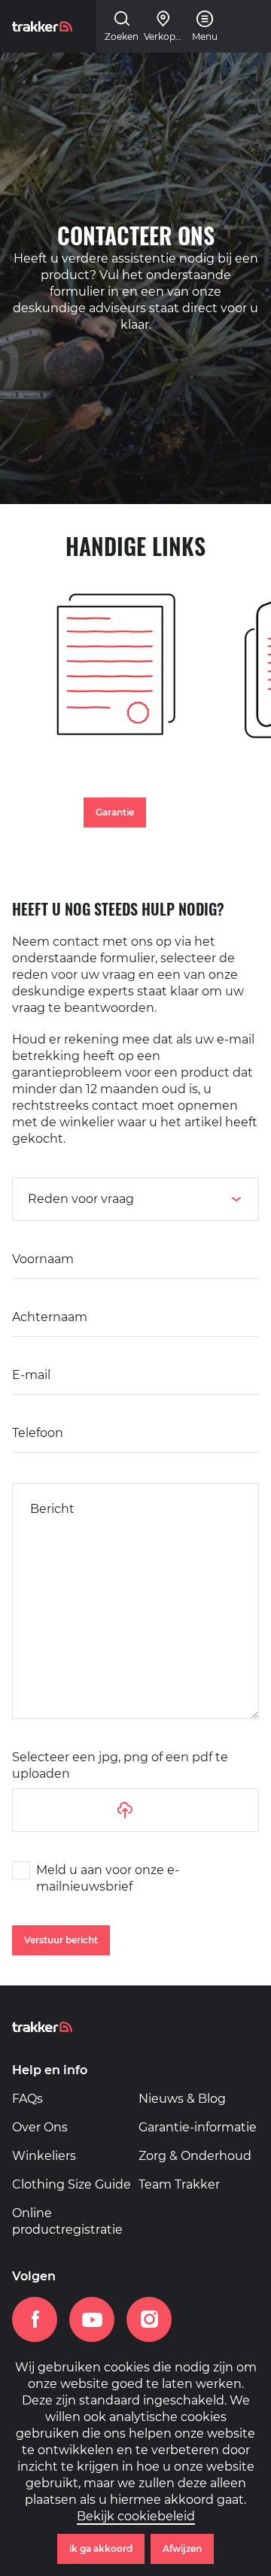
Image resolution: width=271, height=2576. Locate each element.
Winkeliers (44, 2156)
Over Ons (40, 2127)
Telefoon (38, 1433)
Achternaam (50, 1317)
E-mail (31, 1375)
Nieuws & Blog (182, 2099)
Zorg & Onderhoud (195, 2156)
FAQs (27, 2099)
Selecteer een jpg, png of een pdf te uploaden (120, 1765)
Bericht (52, 1509)
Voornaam (43, 1259)
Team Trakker (179, 2184)
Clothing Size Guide (72, 2184)
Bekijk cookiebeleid (136, 2516)
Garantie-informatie (198, 2127)
